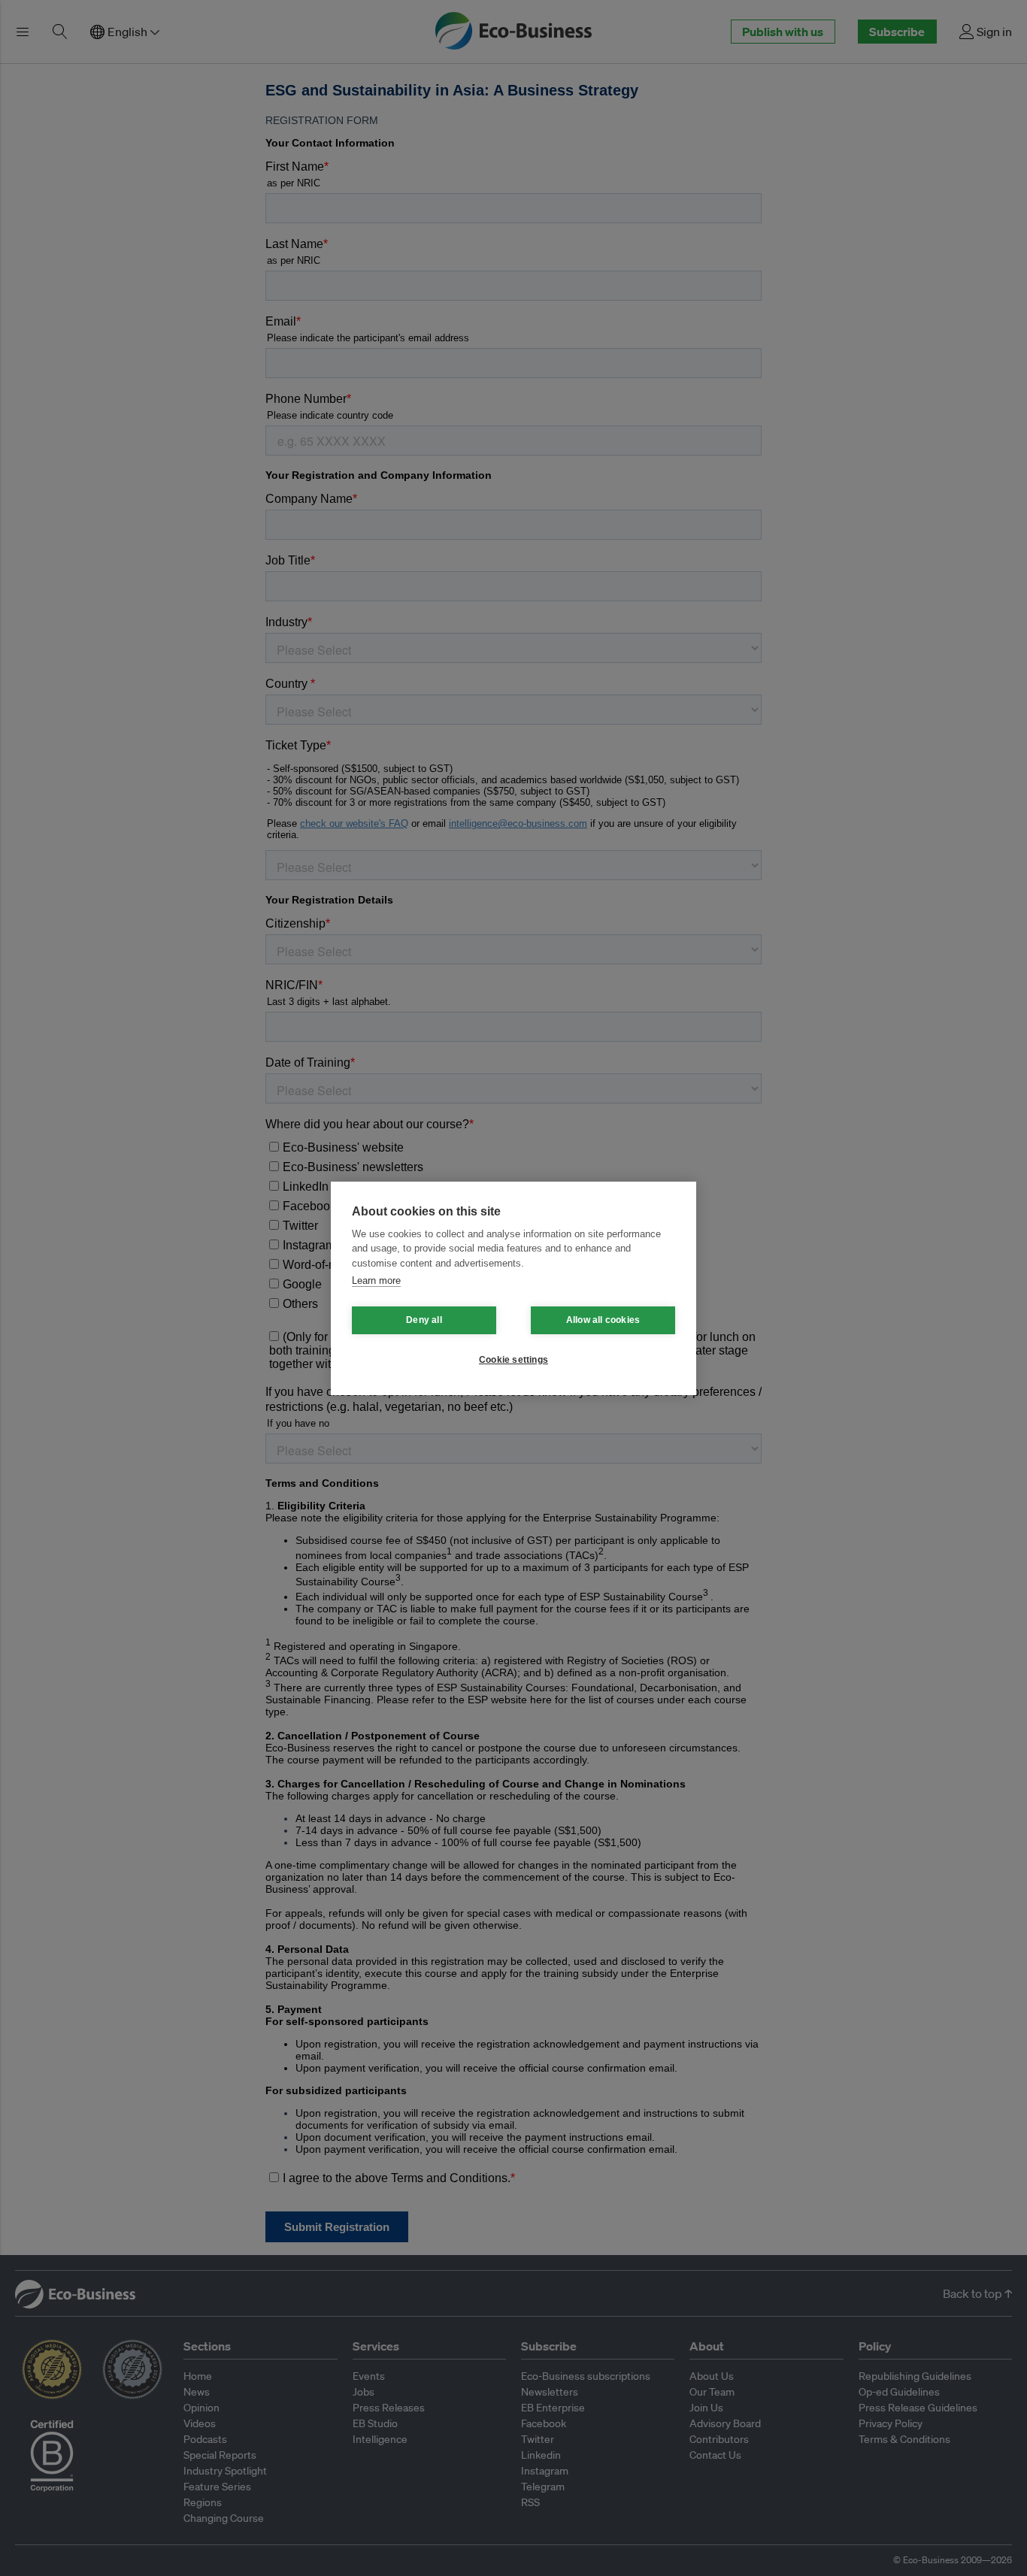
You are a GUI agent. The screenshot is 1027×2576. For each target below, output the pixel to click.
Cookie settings (513, 1360)
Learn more (376, 1280)
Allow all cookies (603, 1320)
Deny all (424, 1320)
